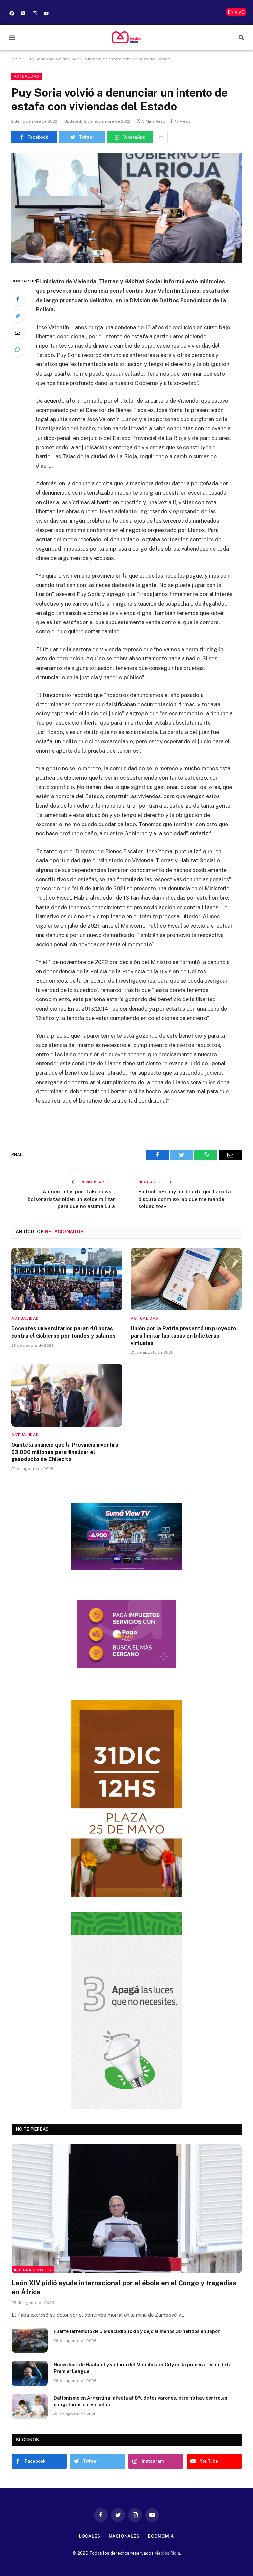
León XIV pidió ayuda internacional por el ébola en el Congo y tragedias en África (124, 2287)
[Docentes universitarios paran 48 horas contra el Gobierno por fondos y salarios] (67, 1279)
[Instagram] (35, 13)
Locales (90, 2536)
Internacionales (33, 2270)
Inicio (16, 59)
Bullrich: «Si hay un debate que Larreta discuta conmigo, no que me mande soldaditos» (185, 1199)
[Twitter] (18, 316)
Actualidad (26, 76)
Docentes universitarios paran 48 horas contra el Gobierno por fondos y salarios (63, 1332)
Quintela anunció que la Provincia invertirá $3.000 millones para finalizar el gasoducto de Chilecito (65, 1452)
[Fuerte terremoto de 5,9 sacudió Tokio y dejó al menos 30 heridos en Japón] (30, 2340)
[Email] (18, 333)
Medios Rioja (167, 2553)
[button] (12, 37)
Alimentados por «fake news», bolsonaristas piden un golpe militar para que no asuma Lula (71, 1199)
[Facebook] (12, 13)
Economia (161, 2536)
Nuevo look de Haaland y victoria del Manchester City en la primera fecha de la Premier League (143, 2368)
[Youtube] (46, 13)
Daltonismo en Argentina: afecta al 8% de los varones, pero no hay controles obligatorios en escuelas (141, 2401)
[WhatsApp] (18, 349)
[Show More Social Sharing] (161, 137)
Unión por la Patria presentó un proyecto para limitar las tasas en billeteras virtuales (183, 1336)
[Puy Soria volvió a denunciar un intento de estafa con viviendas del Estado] (126, 208)
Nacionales (124, 2536)
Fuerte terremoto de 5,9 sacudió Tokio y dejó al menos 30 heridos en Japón (137, 2331)
